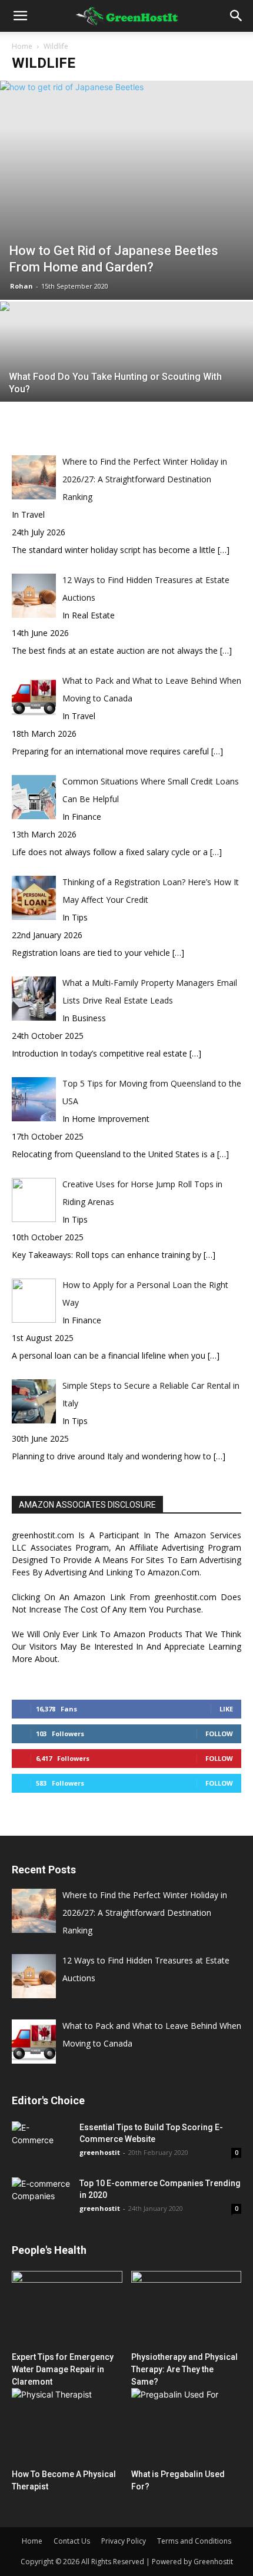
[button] (20, 16)
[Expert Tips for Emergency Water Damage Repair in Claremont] (67, 2309)
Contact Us (72, 2541)
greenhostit (100, 2152)
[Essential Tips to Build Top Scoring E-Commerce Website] (41, 2142)
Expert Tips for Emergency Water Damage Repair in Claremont (63, 2369)
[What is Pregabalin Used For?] (187, 2426)
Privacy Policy (124, 2541)
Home (22, 46)
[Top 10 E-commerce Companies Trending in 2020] (41, 2194)
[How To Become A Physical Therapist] (67, 2426)
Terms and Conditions (194, 2541)
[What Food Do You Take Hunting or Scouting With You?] (126, 385)
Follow (219, 1734)
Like (226, 1709)
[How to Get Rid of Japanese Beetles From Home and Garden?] (126, 190)
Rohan (21, 286)
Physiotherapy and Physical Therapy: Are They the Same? (184, 2369)
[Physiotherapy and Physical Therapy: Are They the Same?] (187, 2309)
